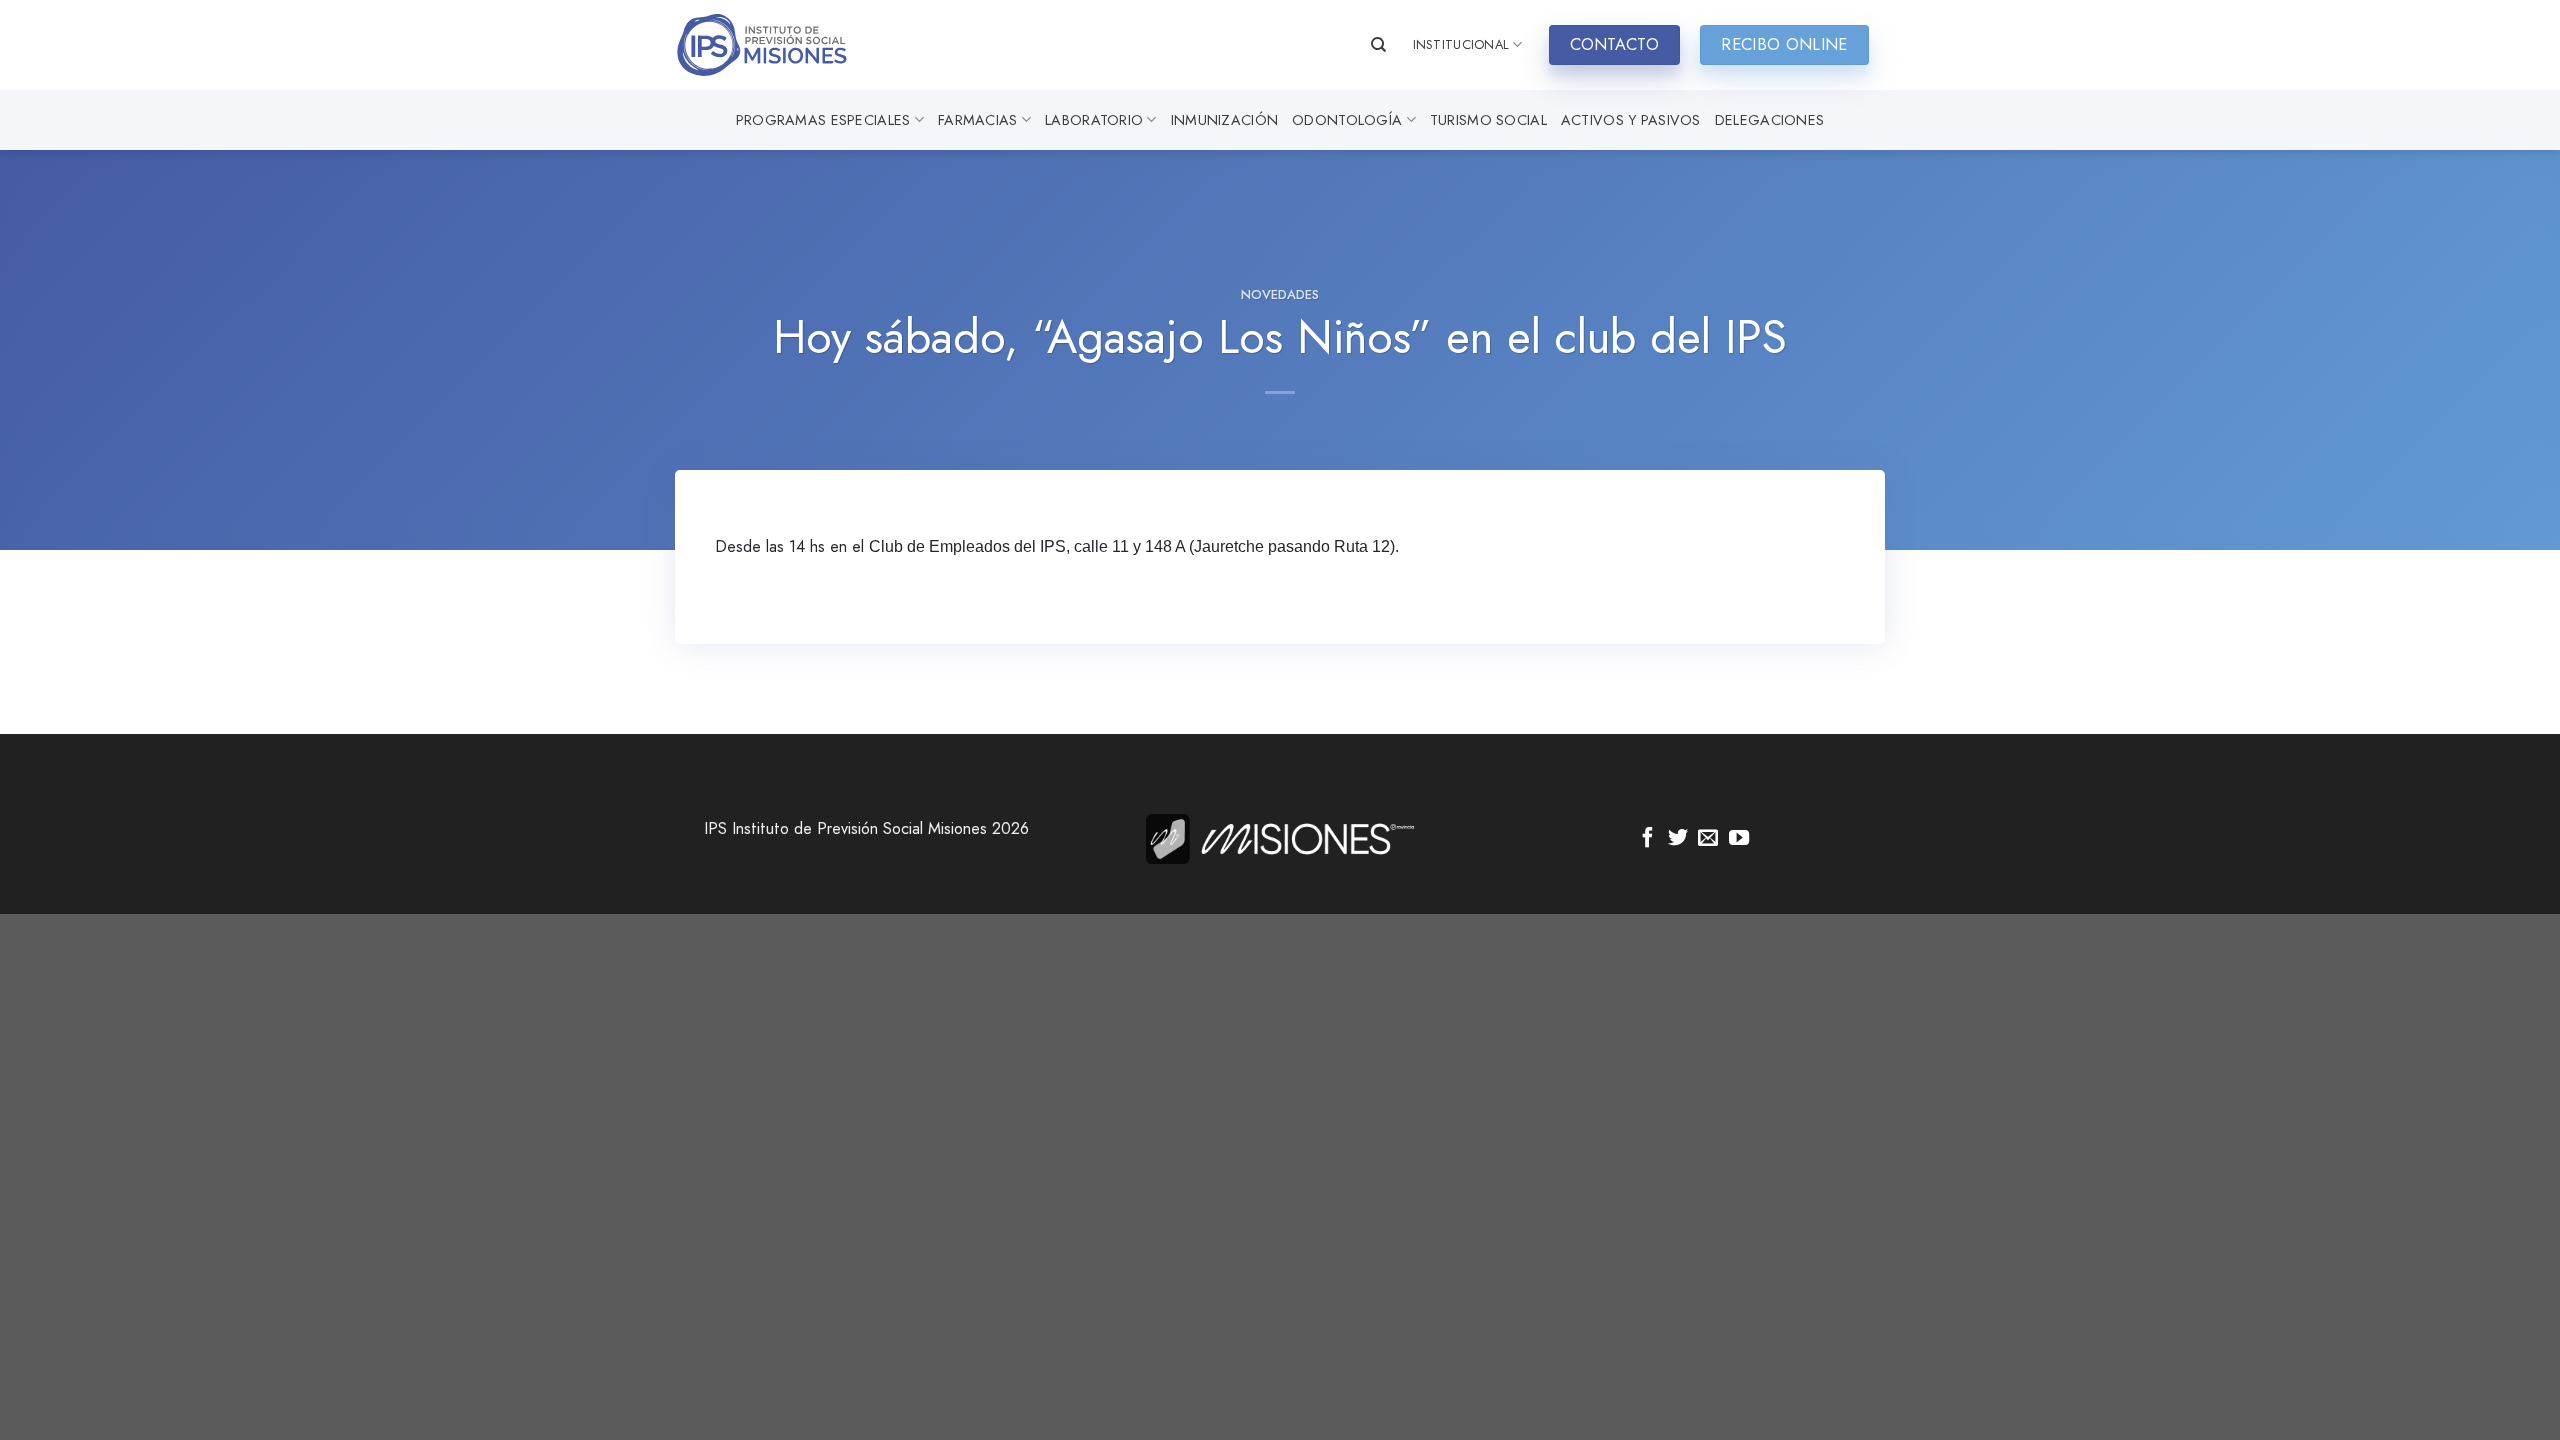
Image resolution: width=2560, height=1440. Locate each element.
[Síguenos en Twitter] (1678, 839)
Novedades (1280, 294)
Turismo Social (1488, 120)
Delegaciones (1769, 120)
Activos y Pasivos (1631, 120)
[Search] (1378, 45)
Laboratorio (1094, 120)
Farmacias (978, 120)
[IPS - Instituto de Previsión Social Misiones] (775, 45)
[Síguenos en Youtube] (1739, 839)
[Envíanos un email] (1708, 839)
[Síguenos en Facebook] (1648, 839)
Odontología (1347, 120)
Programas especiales (823, 120)
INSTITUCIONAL (1461, 44)
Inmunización (1224, 120)
